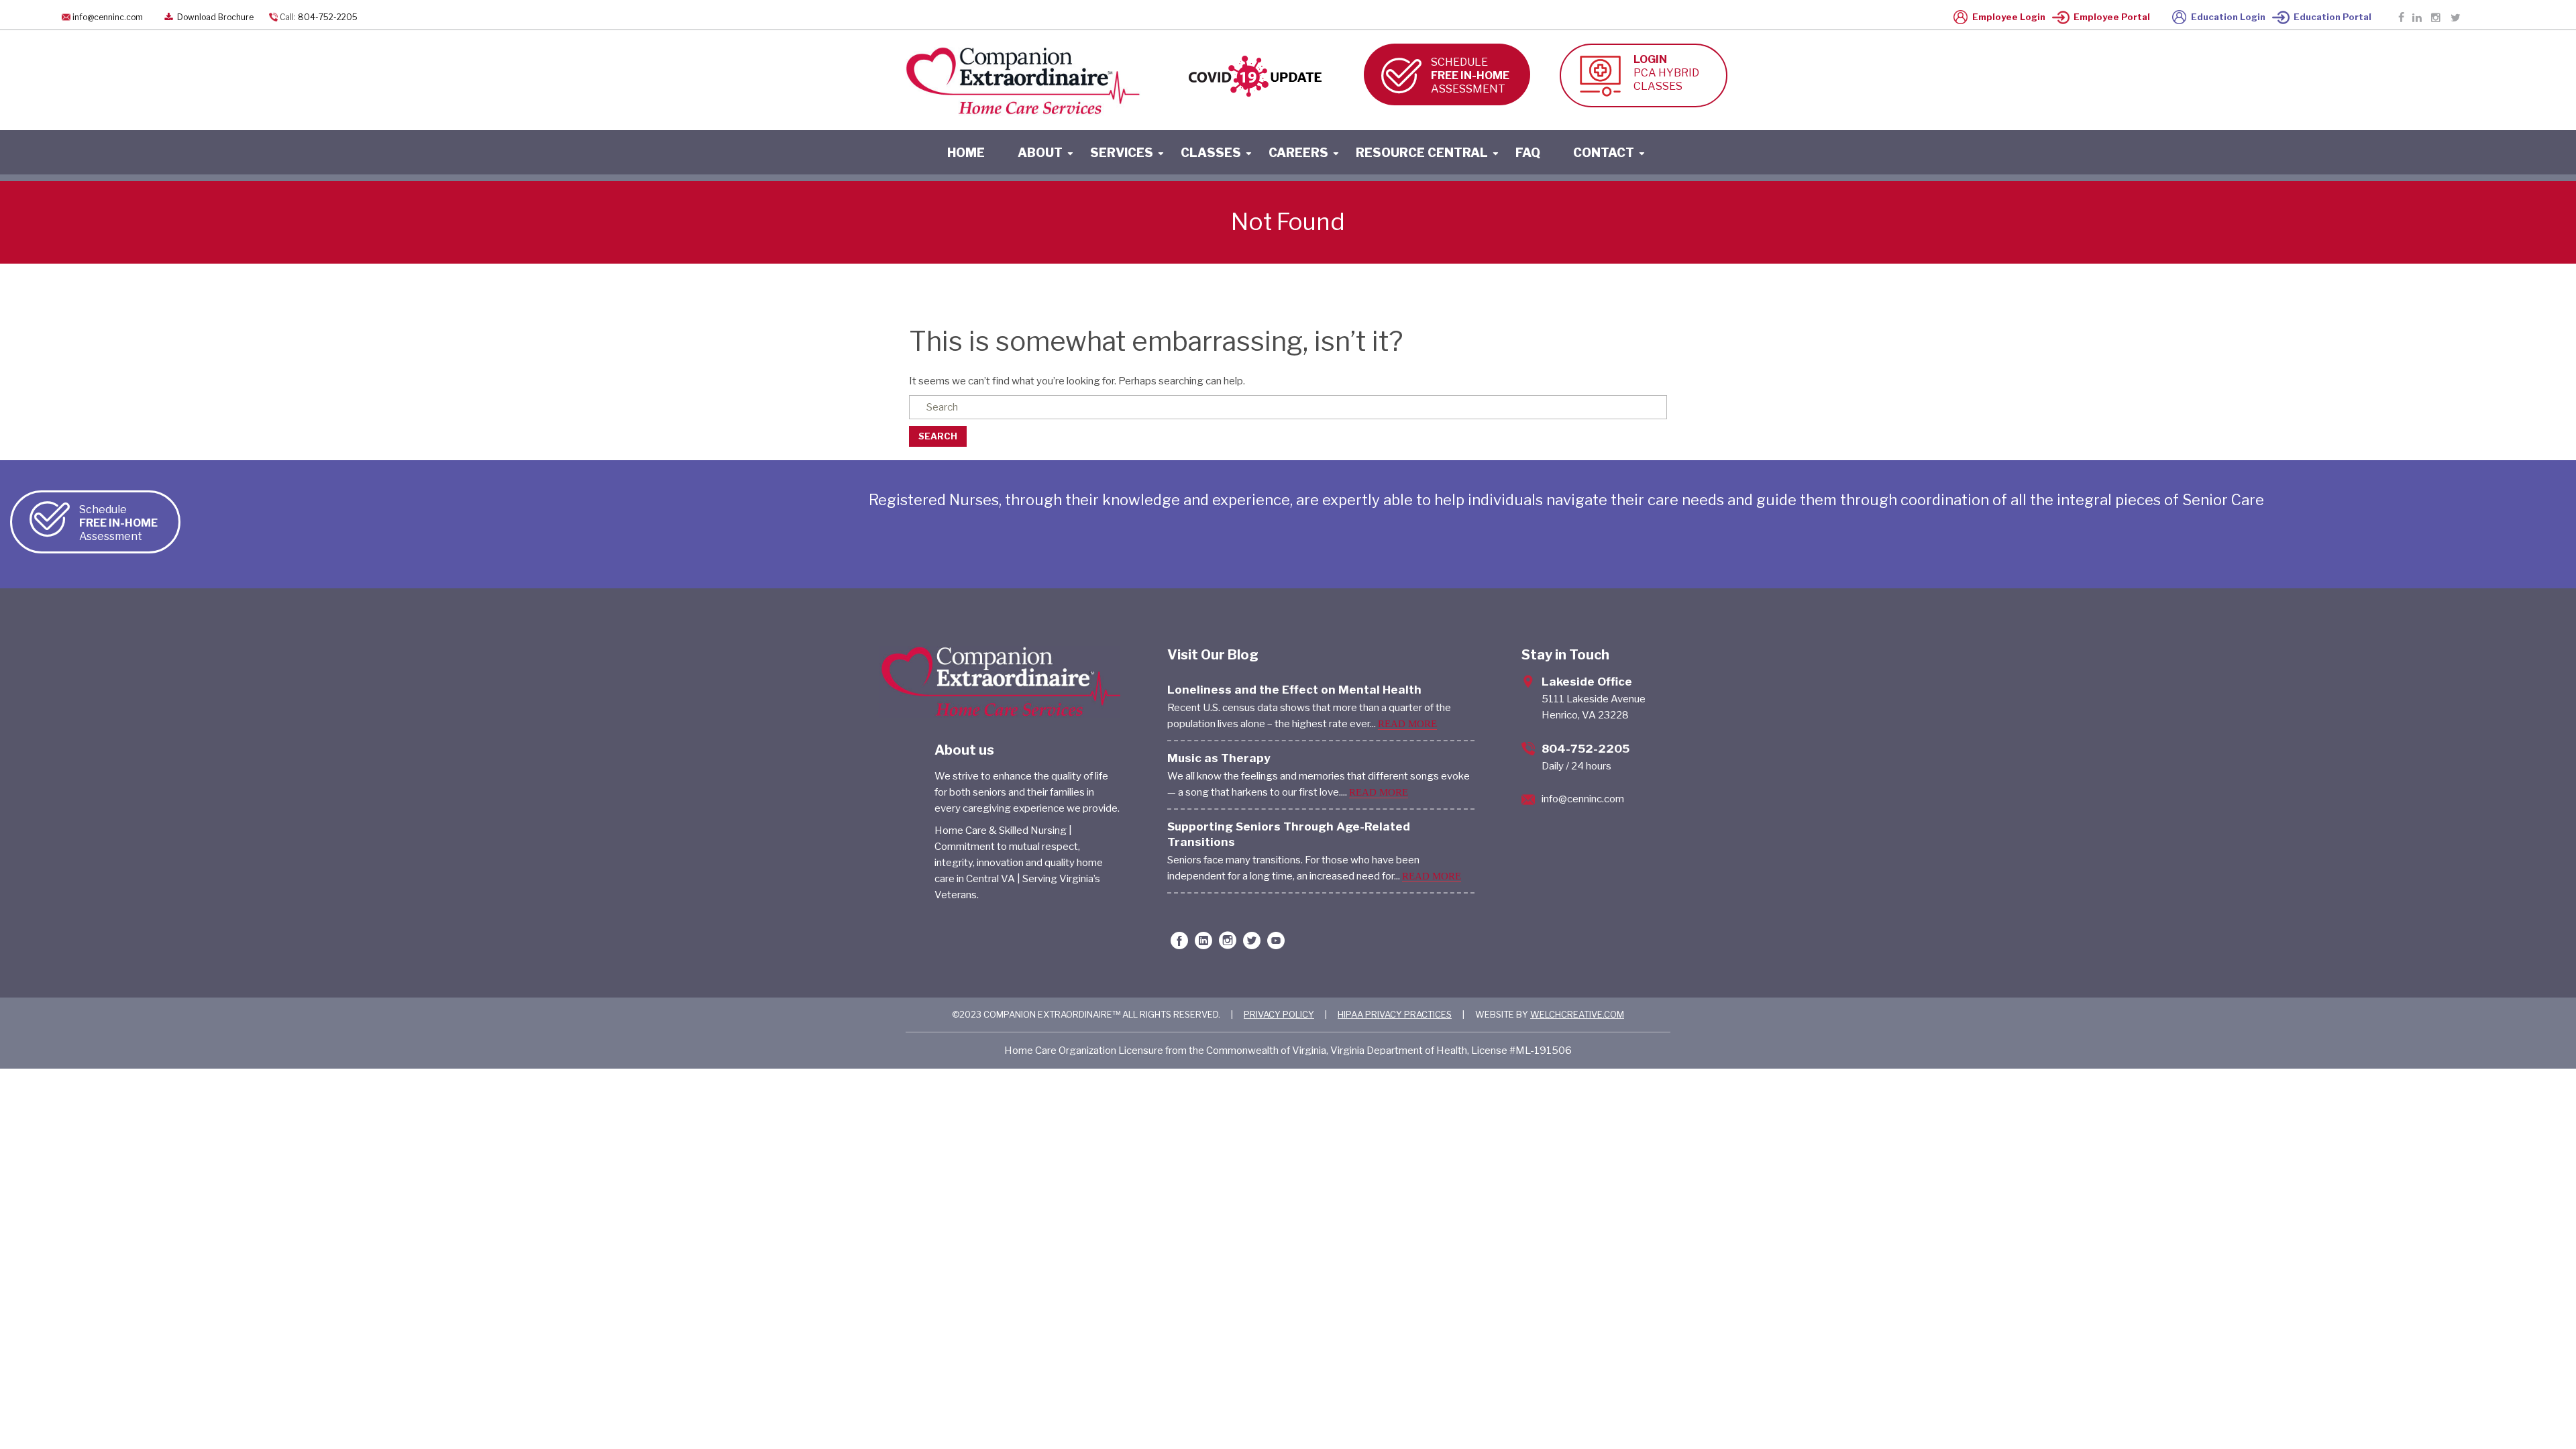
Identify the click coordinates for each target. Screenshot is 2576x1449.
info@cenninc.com (108, 17)
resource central (1422, 153)
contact (1604, 153)
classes (1211, 153)
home (966, 153)
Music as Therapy (1219, 758)
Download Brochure (214, 17)
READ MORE (1407, 724)
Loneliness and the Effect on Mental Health (1294, 690)
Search (938, 436)
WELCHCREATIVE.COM (1577, 1014)
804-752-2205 (328, 17)
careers (1298, 153)
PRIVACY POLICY (1279, 1014)
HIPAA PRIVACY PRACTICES (1395, 1014)
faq (1528, 153)
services (1122, 153)
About (1040, 153)
